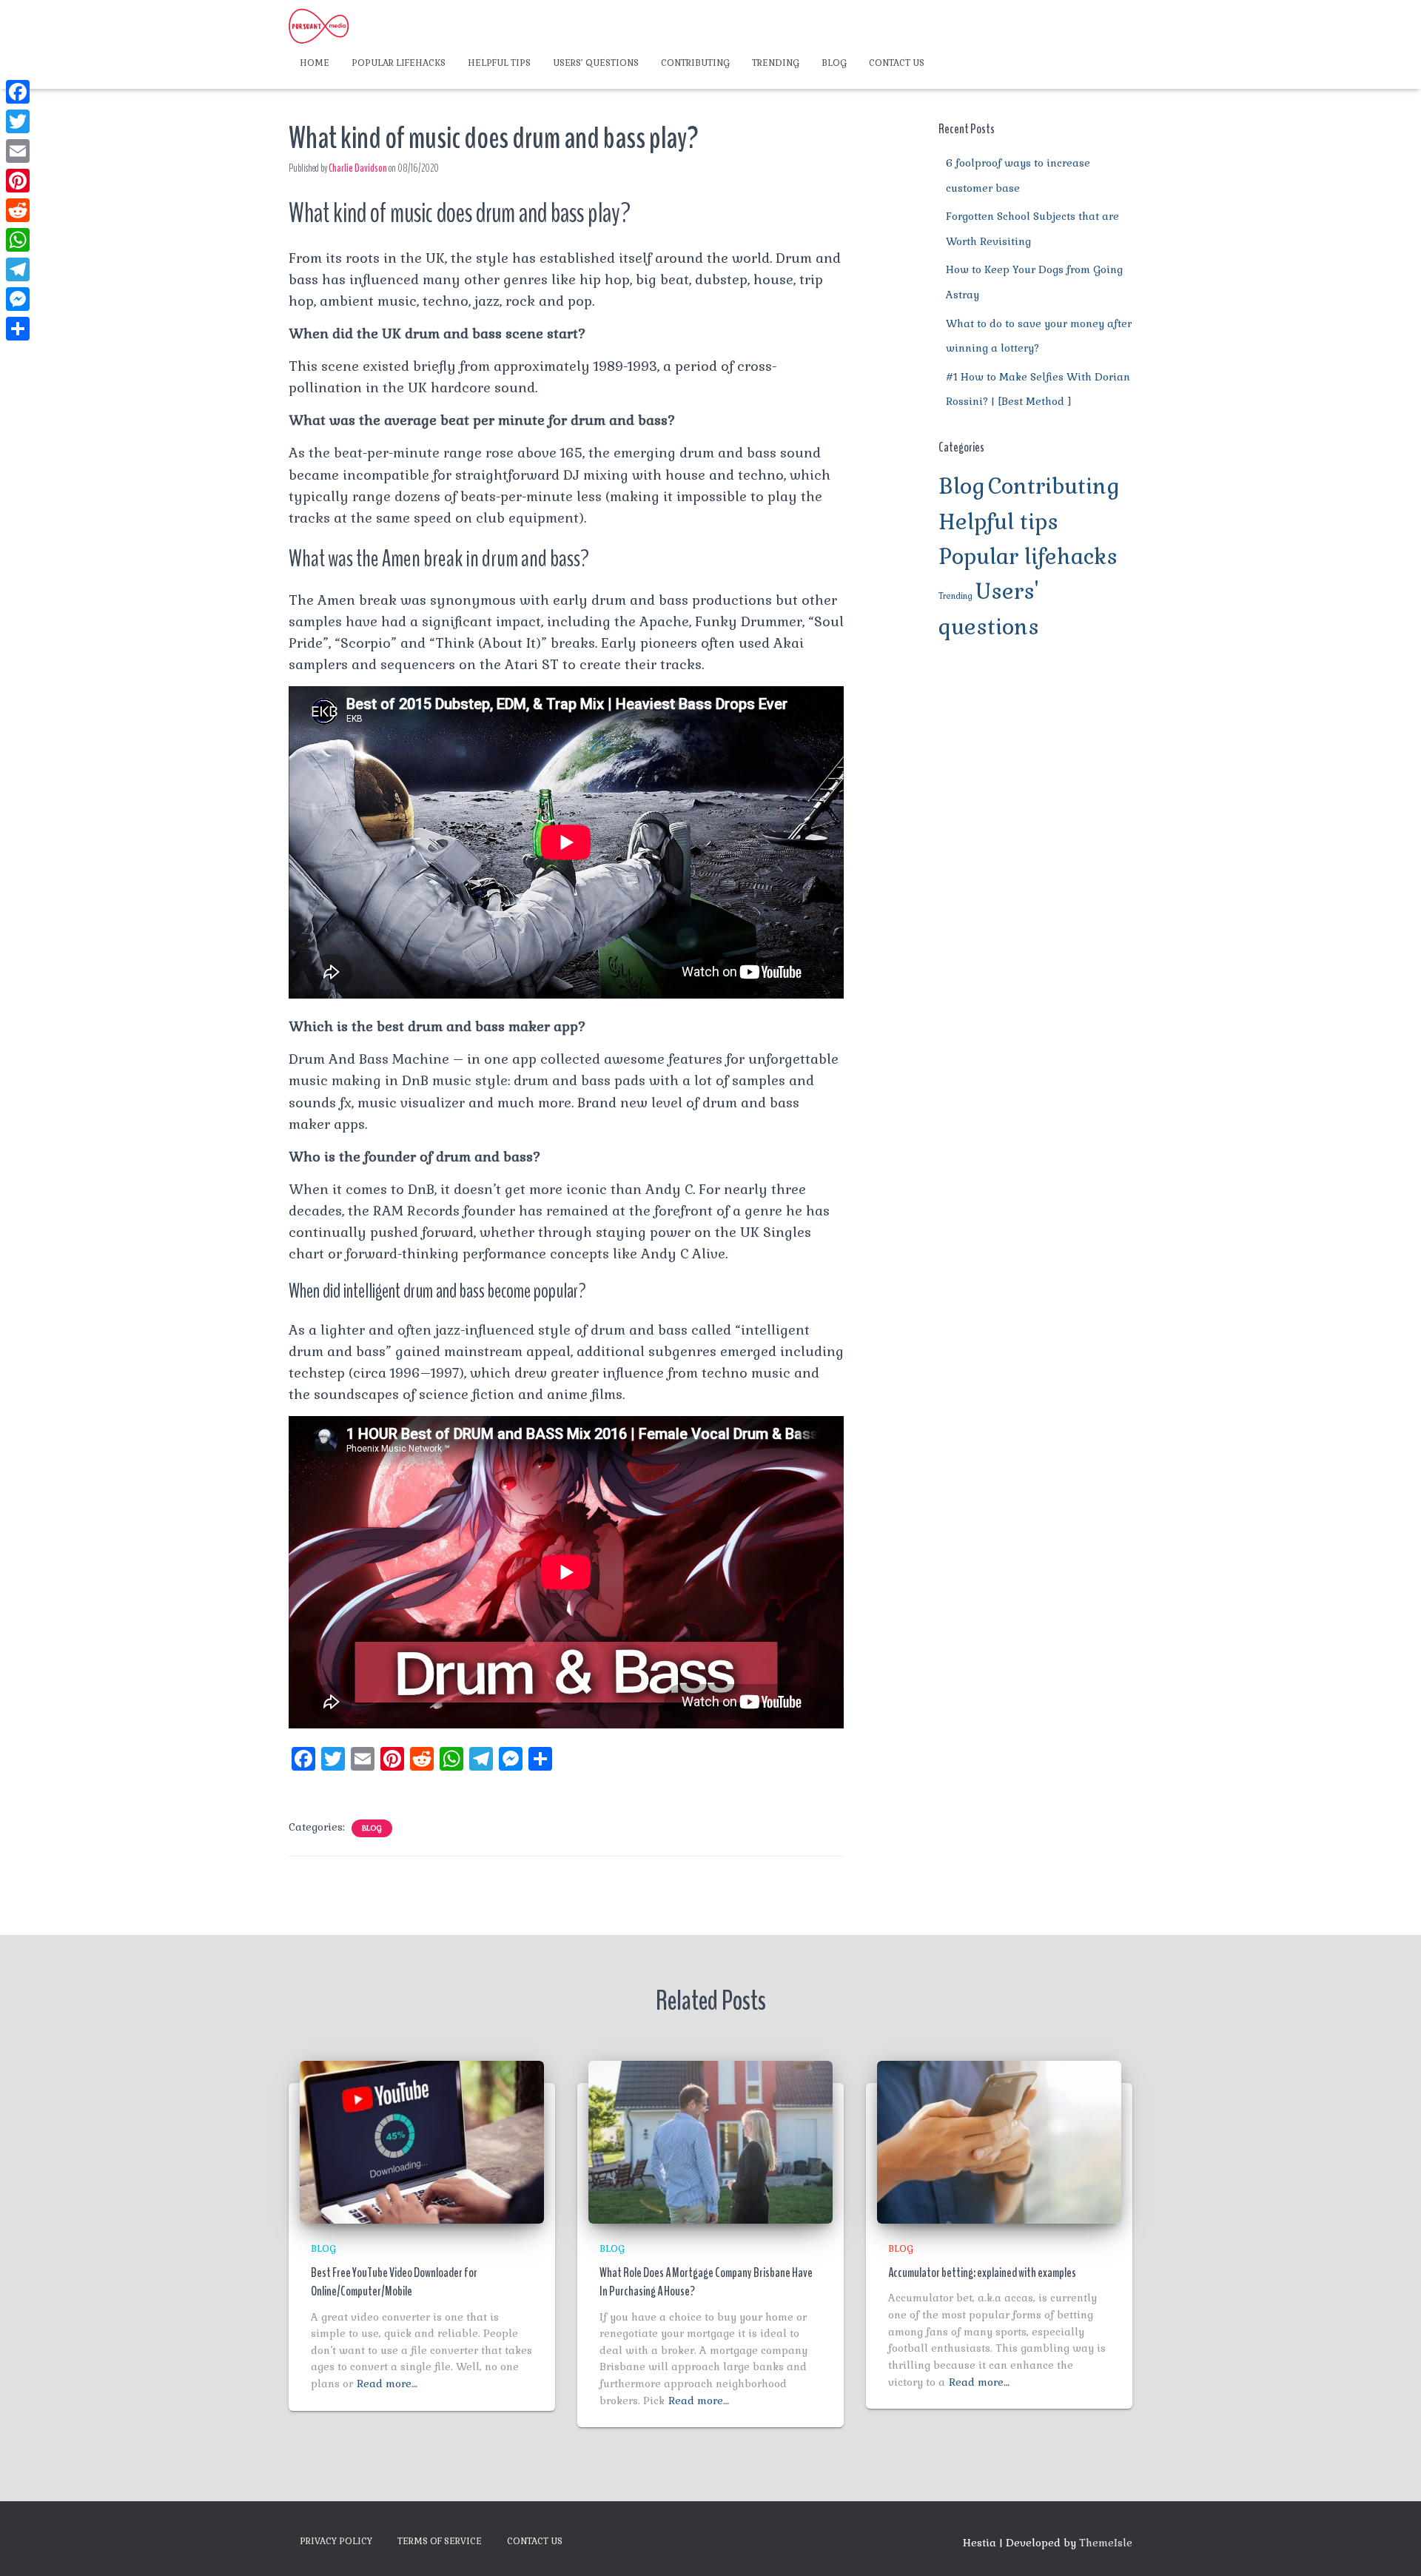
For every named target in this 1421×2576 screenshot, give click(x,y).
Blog (834, 63)
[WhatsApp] (18, 240)
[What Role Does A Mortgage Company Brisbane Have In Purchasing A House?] (710, 2141)
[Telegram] (18, 269)
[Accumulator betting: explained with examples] (999, 2141)
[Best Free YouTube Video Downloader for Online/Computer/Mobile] (422, 2141)
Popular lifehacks (399, 63)
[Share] (18, 329)
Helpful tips (499, 63)
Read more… (387, 2384)
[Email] (18, 151)
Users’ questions (596, 63)
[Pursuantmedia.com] (319, 26)
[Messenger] (18, 299)
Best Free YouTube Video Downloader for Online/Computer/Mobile (394, 2282)
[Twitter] (18, 121)
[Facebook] (18, 92)
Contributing (695, 63)
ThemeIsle (1106, 2543)
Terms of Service (440, 2541)
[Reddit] (18, 210)
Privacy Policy (336, 2541)
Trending (776, 63)
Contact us (897, 63)
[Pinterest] (18, 181)
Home (315, 63)
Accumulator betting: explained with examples (982, 2273)
